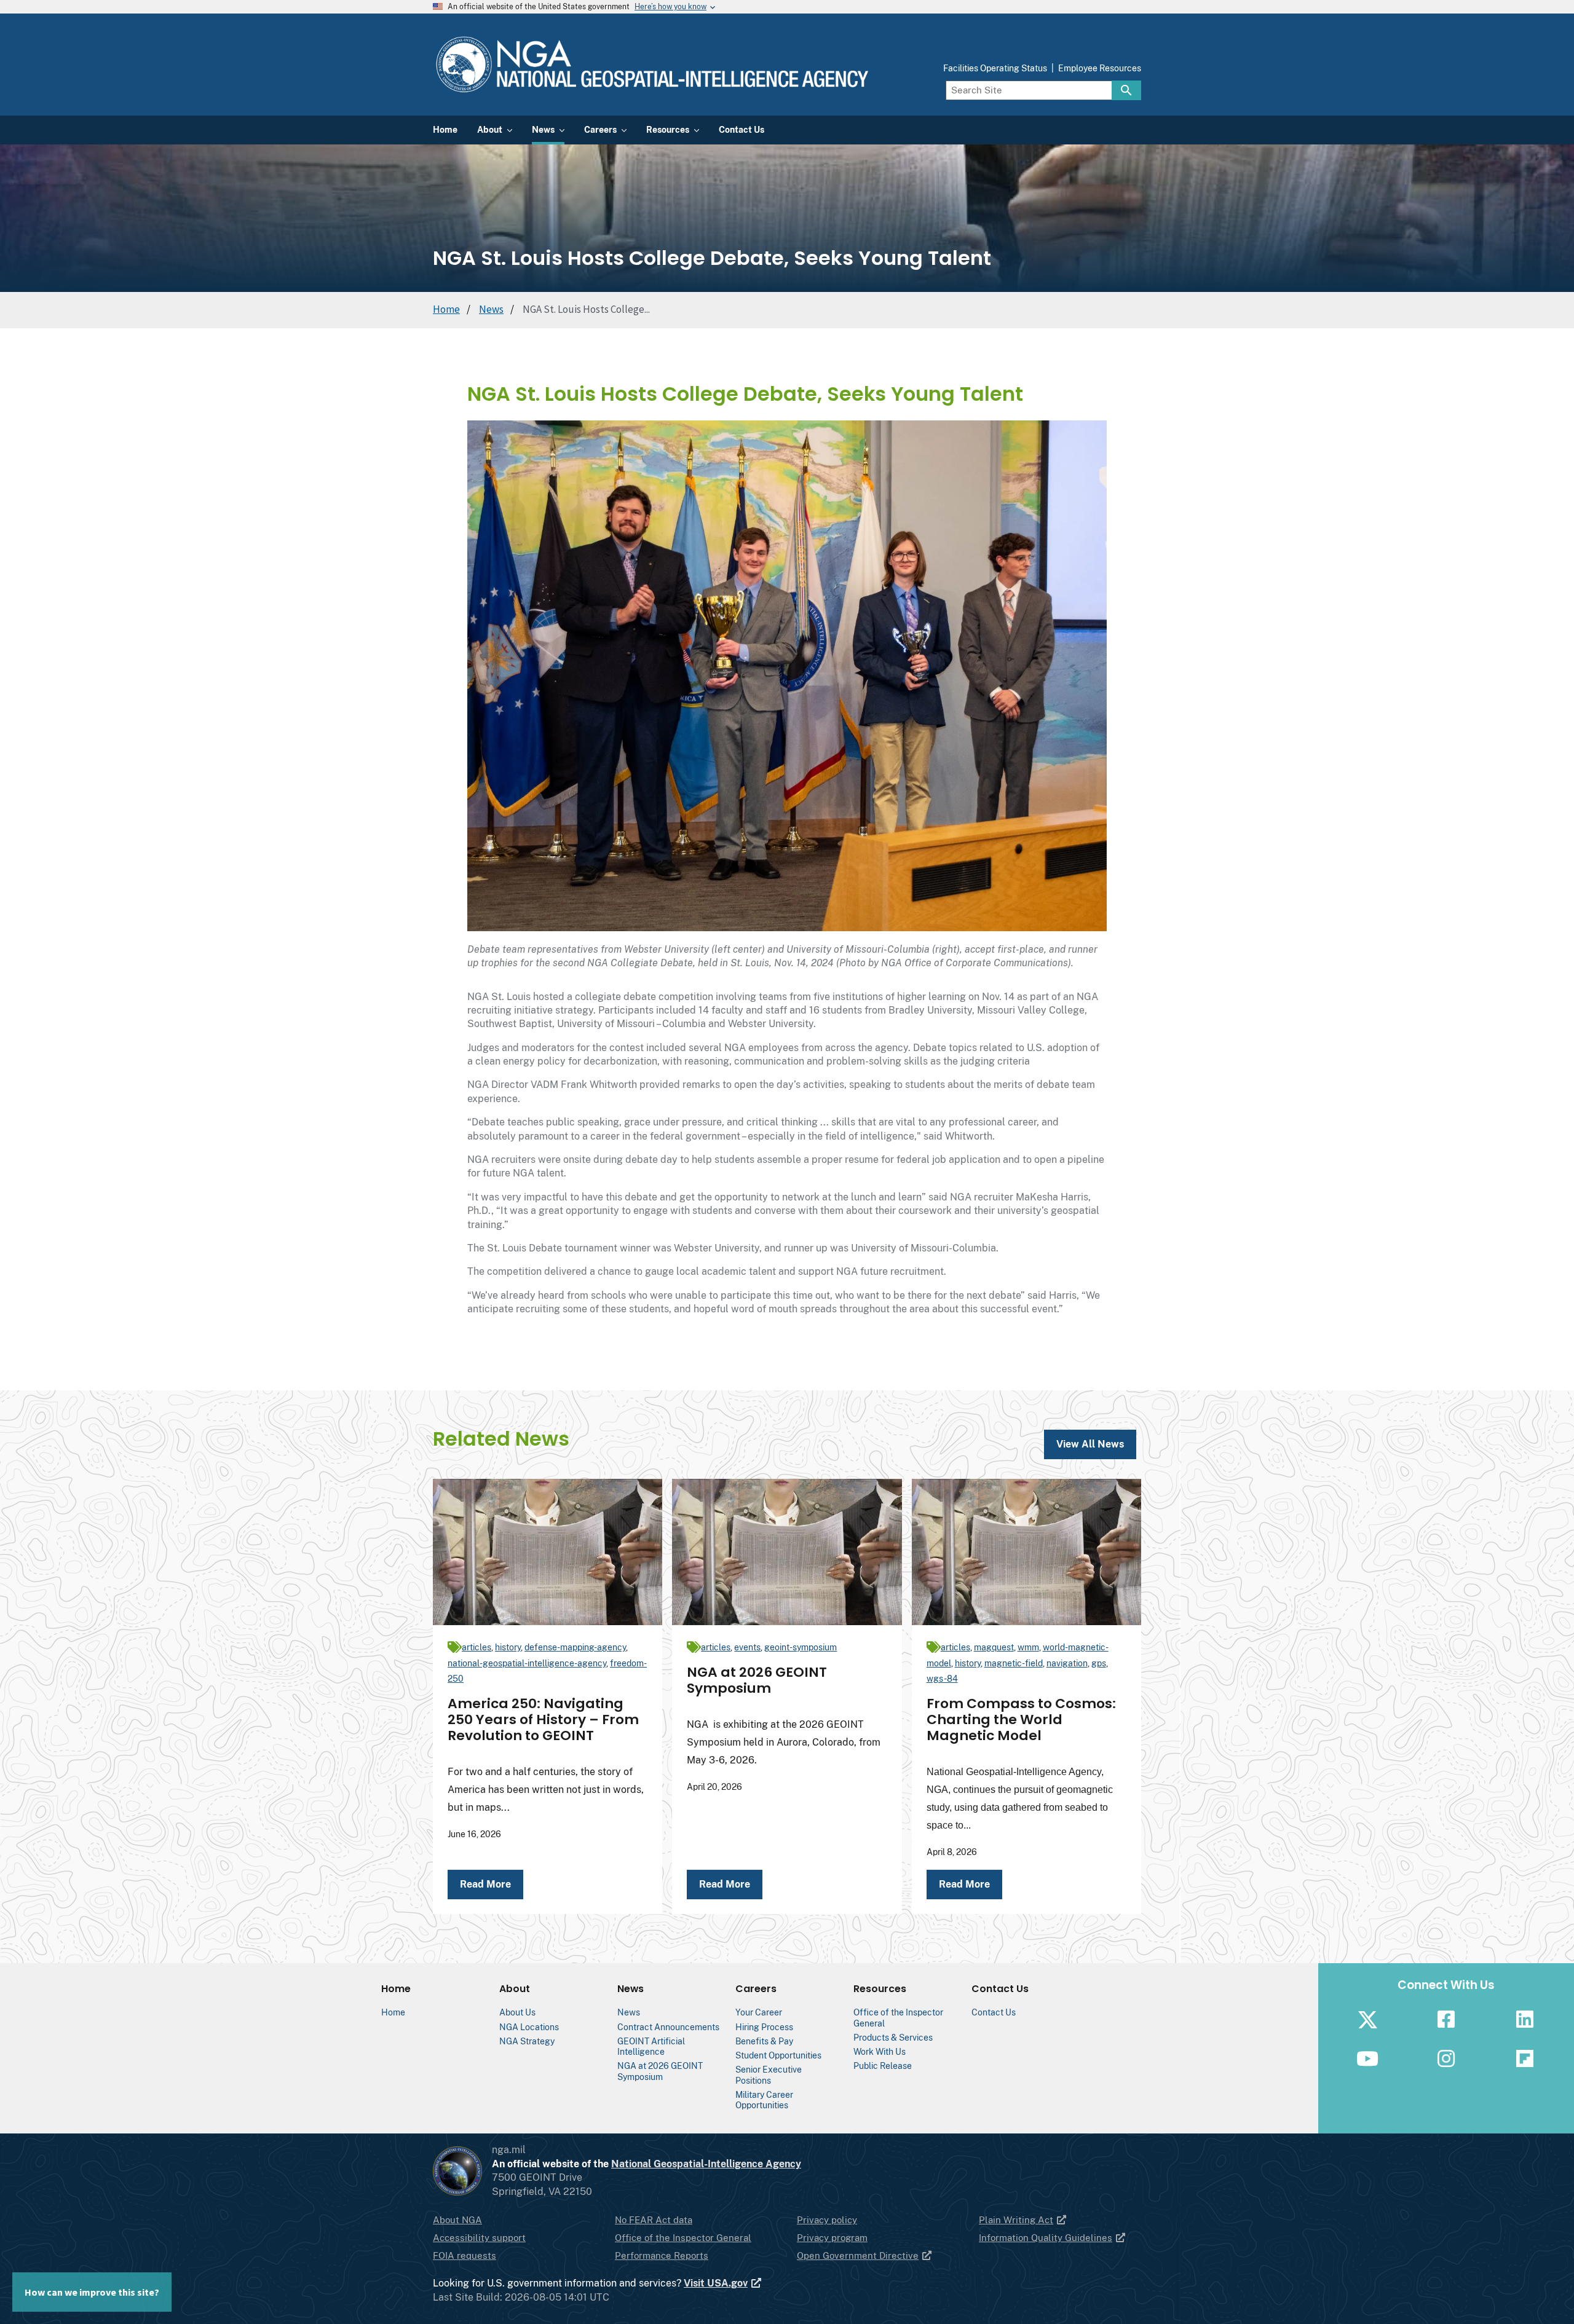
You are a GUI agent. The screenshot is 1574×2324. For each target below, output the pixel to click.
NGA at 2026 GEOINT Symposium (660, 2071)
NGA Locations (529, 2027)
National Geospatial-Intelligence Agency (706, 2164)
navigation (1067, 1663)
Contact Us (994, 2012)
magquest (994, 1647)
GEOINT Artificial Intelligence (651, 2046)
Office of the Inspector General (683, 2238)
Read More (485, 1884)
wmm (1028, 1647)
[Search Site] (1126, 90)
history (508, 1647)
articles (477, 1647)
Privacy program (832, 2238)
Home (446, 309)
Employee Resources (1100, 68)
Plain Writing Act (1016, 2220)
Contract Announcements (668, 2027)
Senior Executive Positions (769, 2074)
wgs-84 (942, 1679)
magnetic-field (1014, 1663)
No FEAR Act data (654, 2220)
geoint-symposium (801, 1647)
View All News (1090, 1444)
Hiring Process (764, 2027)
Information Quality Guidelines (1046, 2238)
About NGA (457, 2220)
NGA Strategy (527, 2041)
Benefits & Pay (764, 2041)
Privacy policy (827, 2220)
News (491, 309)
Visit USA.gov (716, 2283)
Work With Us (880, 2051)
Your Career (759, 2012)
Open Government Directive (858, 2255)
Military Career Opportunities (764, 2100)
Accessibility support (479, 2238)
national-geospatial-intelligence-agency (527, 1663)
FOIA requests (465, 2255)
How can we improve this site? (92, 2292)
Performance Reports (662, 2255)
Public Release (883, 2066)
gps (1099, 1663)
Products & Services (893, 2037)
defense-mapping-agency (575, 1647)
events (747, 1647)
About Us (517, 2012)
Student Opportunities (778, 2055)
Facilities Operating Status (995, 68)
